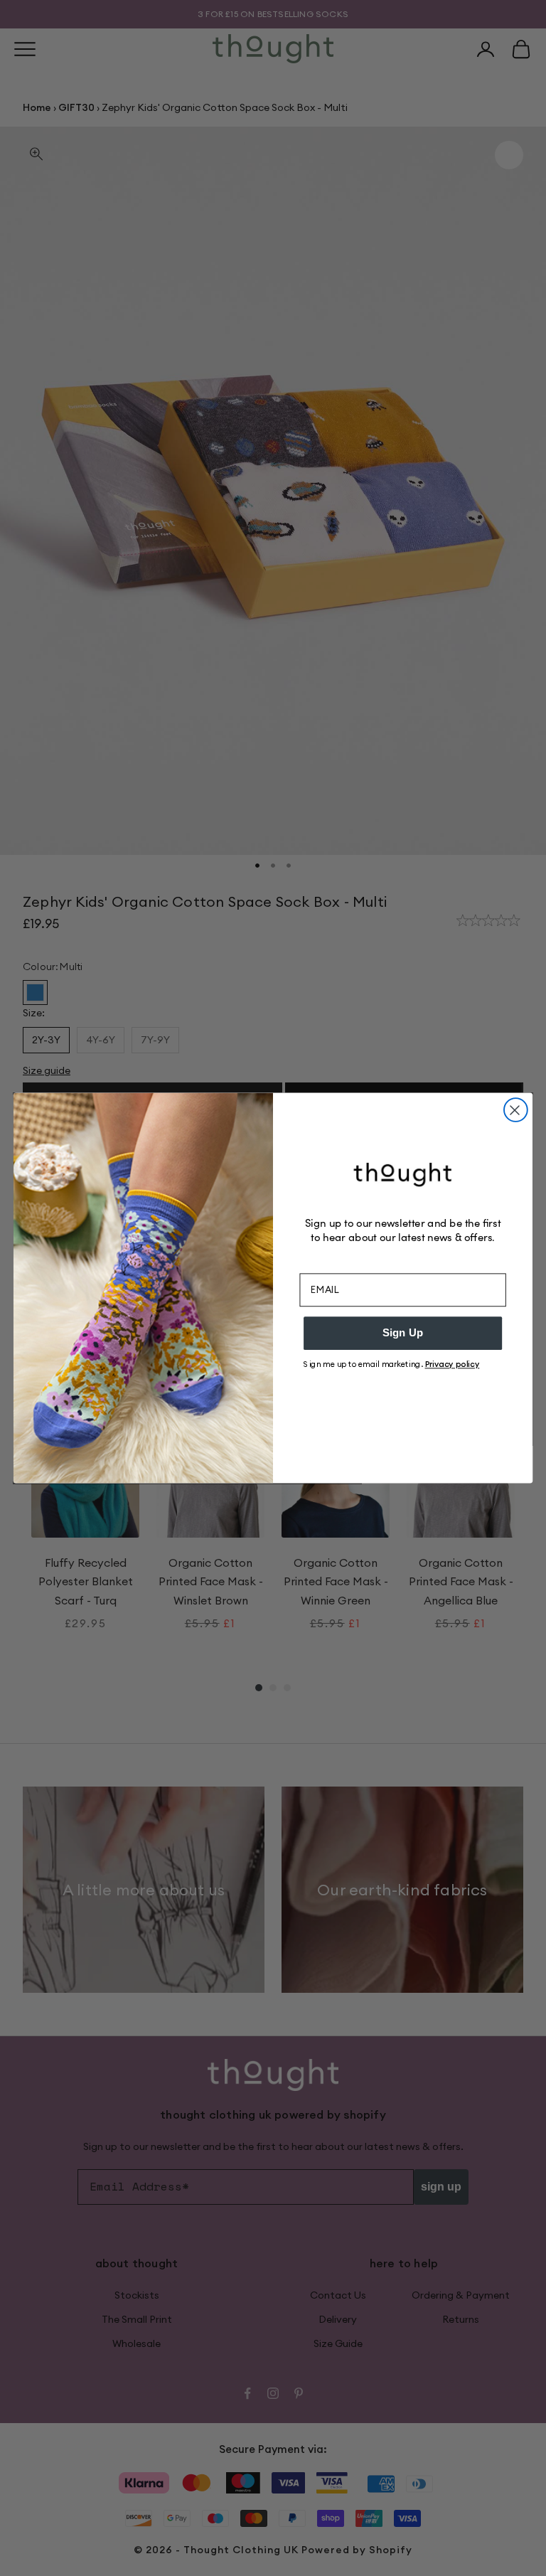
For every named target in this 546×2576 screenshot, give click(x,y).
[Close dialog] (516, 1110)
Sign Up (403, 1333)
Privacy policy (453, 1364)
